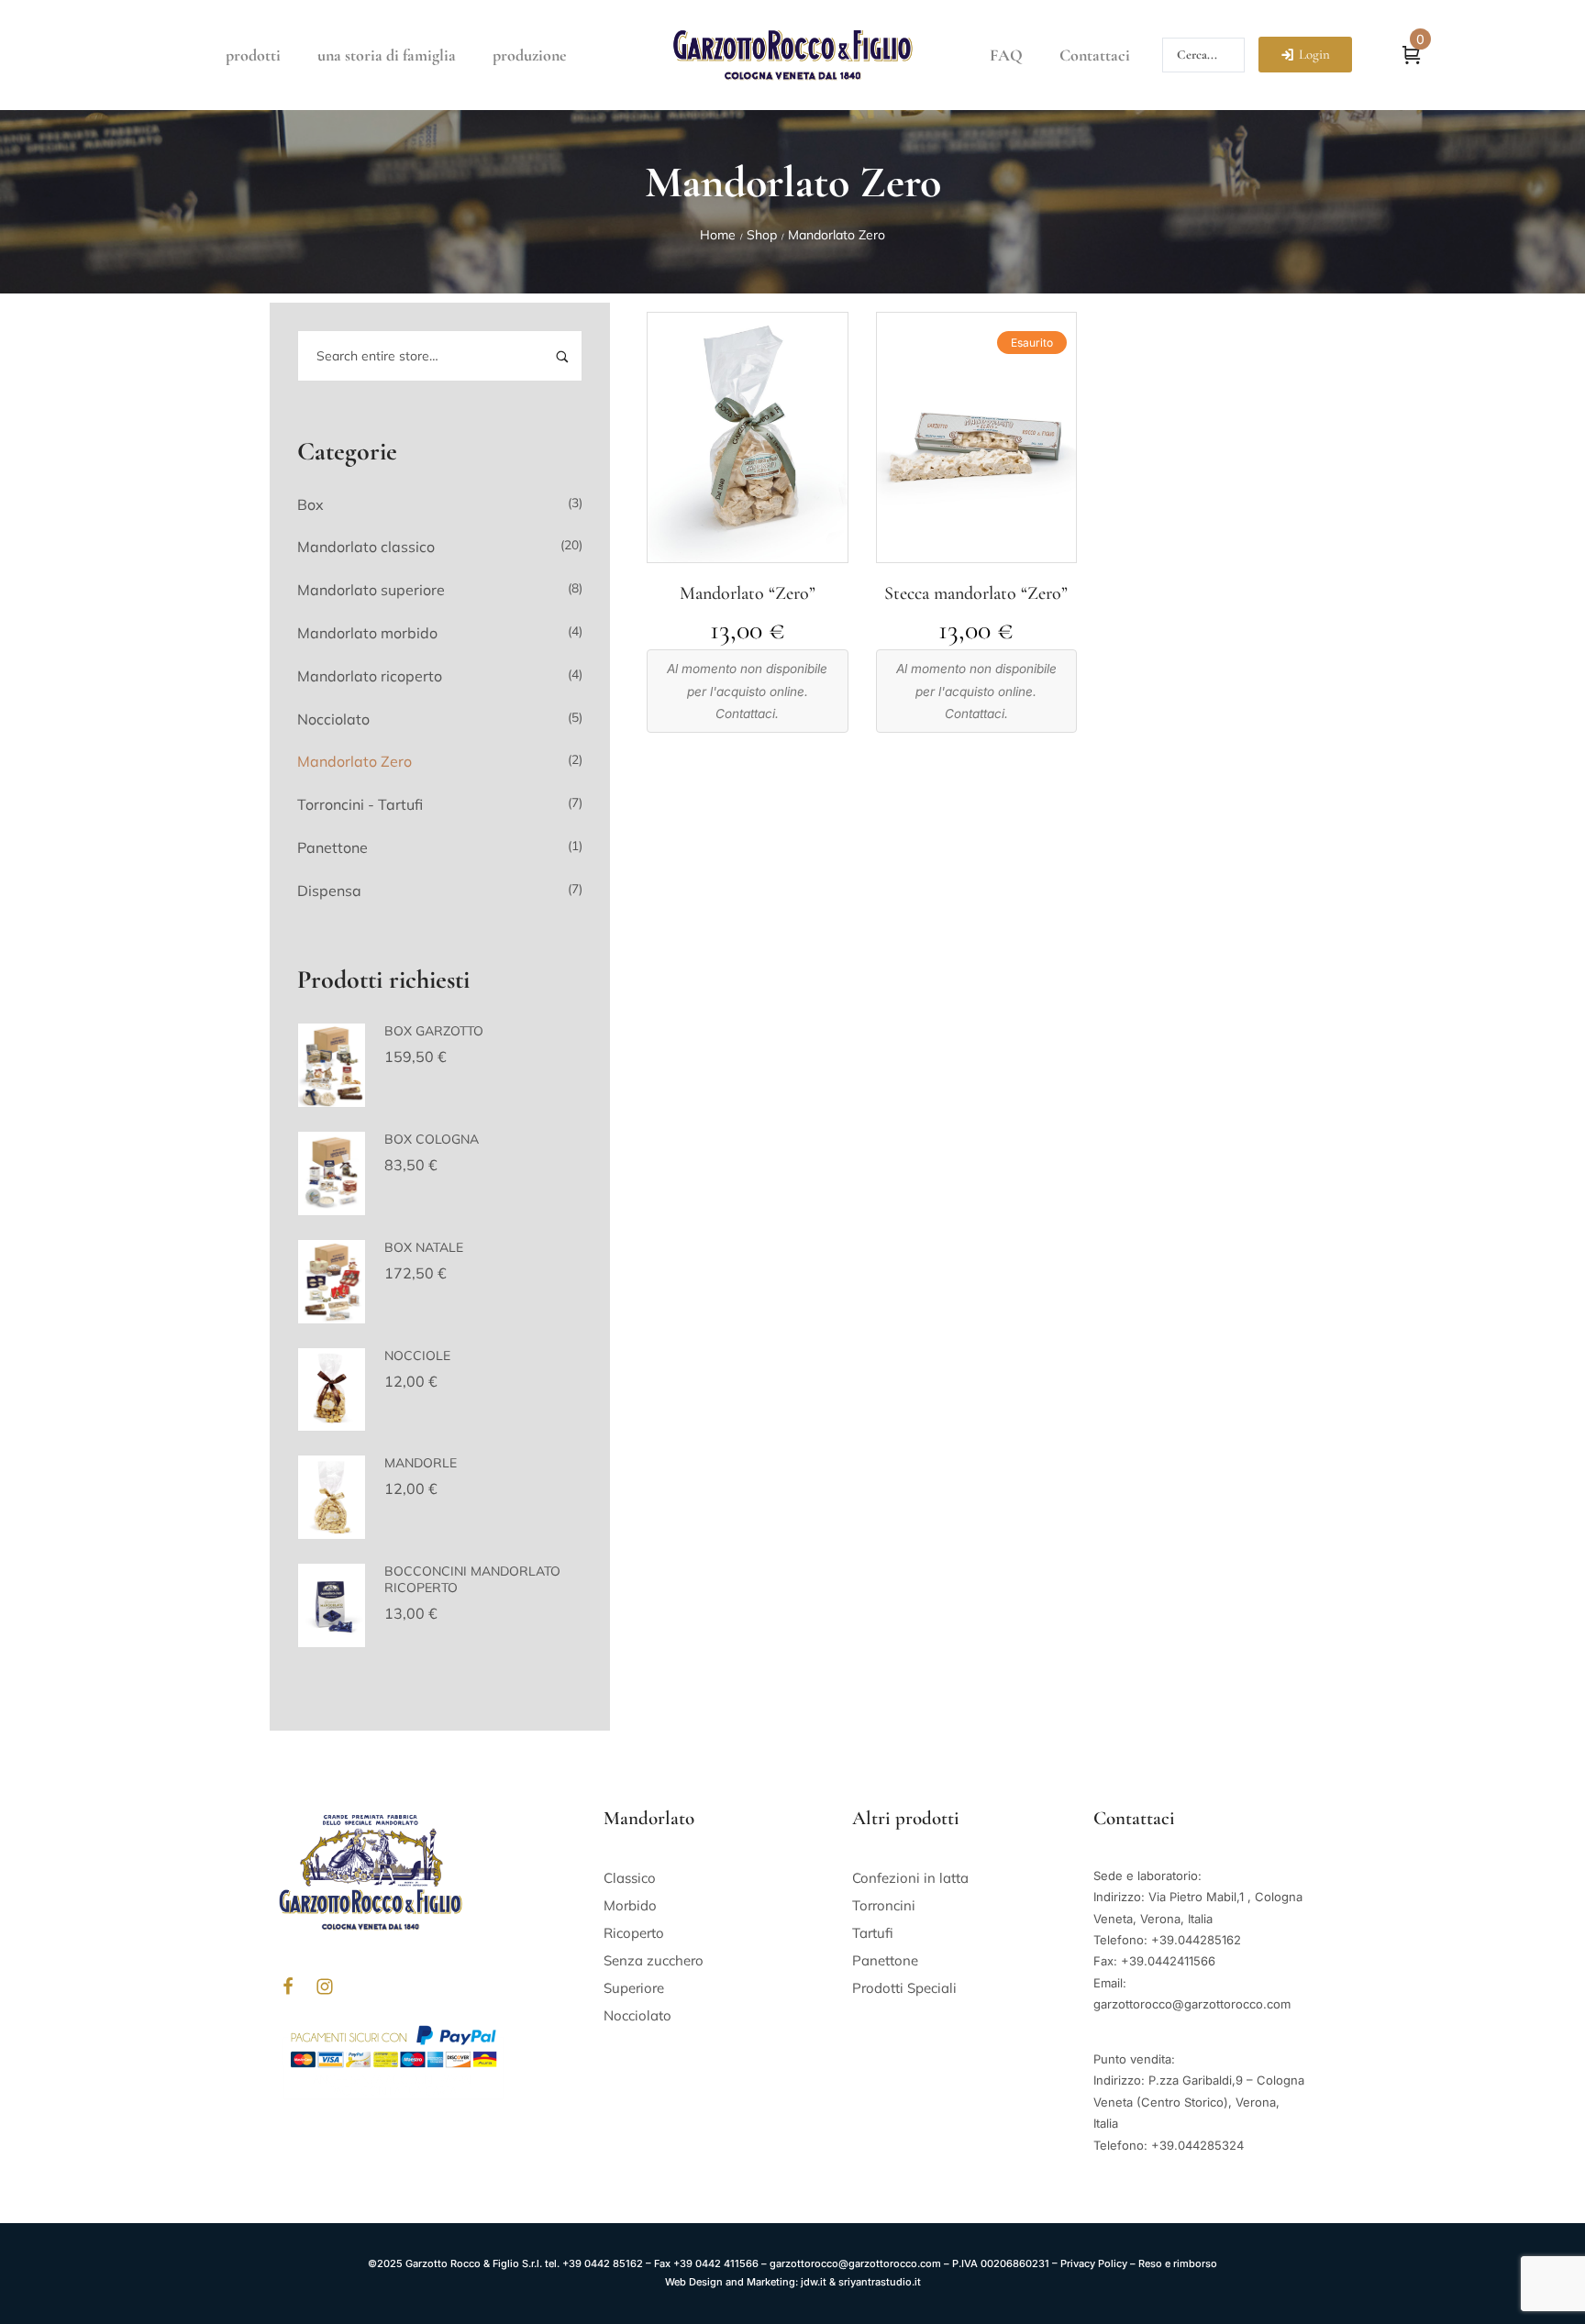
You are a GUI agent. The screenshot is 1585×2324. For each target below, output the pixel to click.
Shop (762, 235)
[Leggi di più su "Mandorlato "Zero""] (748, 551)
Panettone (333, 847)
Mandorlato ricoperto (370, 676)
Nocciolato (333, 719)
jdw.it (814, 2282)
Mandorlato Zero (355, 761)
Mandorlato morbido (367, 633)
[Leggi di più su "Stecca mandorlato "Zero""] (976, 551)
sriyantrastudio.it (880, 2282)
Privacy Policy (1094, 2263)
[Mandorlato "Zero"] (748, 437)
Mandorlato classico (366, 547)
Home (718, 235)
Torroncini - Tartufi (360, 804)
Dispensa (329, 891)
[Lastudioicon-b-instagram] (325, 1986)
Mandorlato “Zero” (748, 593)
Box (310, 504)
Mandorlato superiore (371, 590)
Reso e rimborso (1178, 2263)
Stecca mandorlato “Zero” (976, 593)
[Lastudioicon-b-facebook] (288, 1986)
